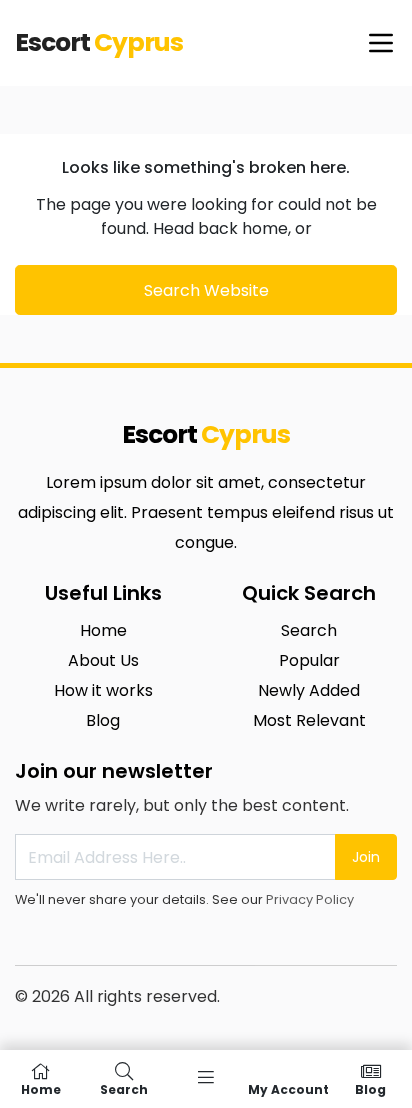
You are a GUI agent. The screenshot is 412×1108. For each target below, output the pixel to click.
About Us (103, 660)
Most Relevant (309, 720)
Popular (309, 660)
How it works (103, 690)
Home (103, 630)
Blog (103, 720)
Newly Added (309, 690)
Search (309, 630)
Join (366, 857)
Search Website (206, 290)
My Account (288, 1088)
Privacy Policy (310, 899)
